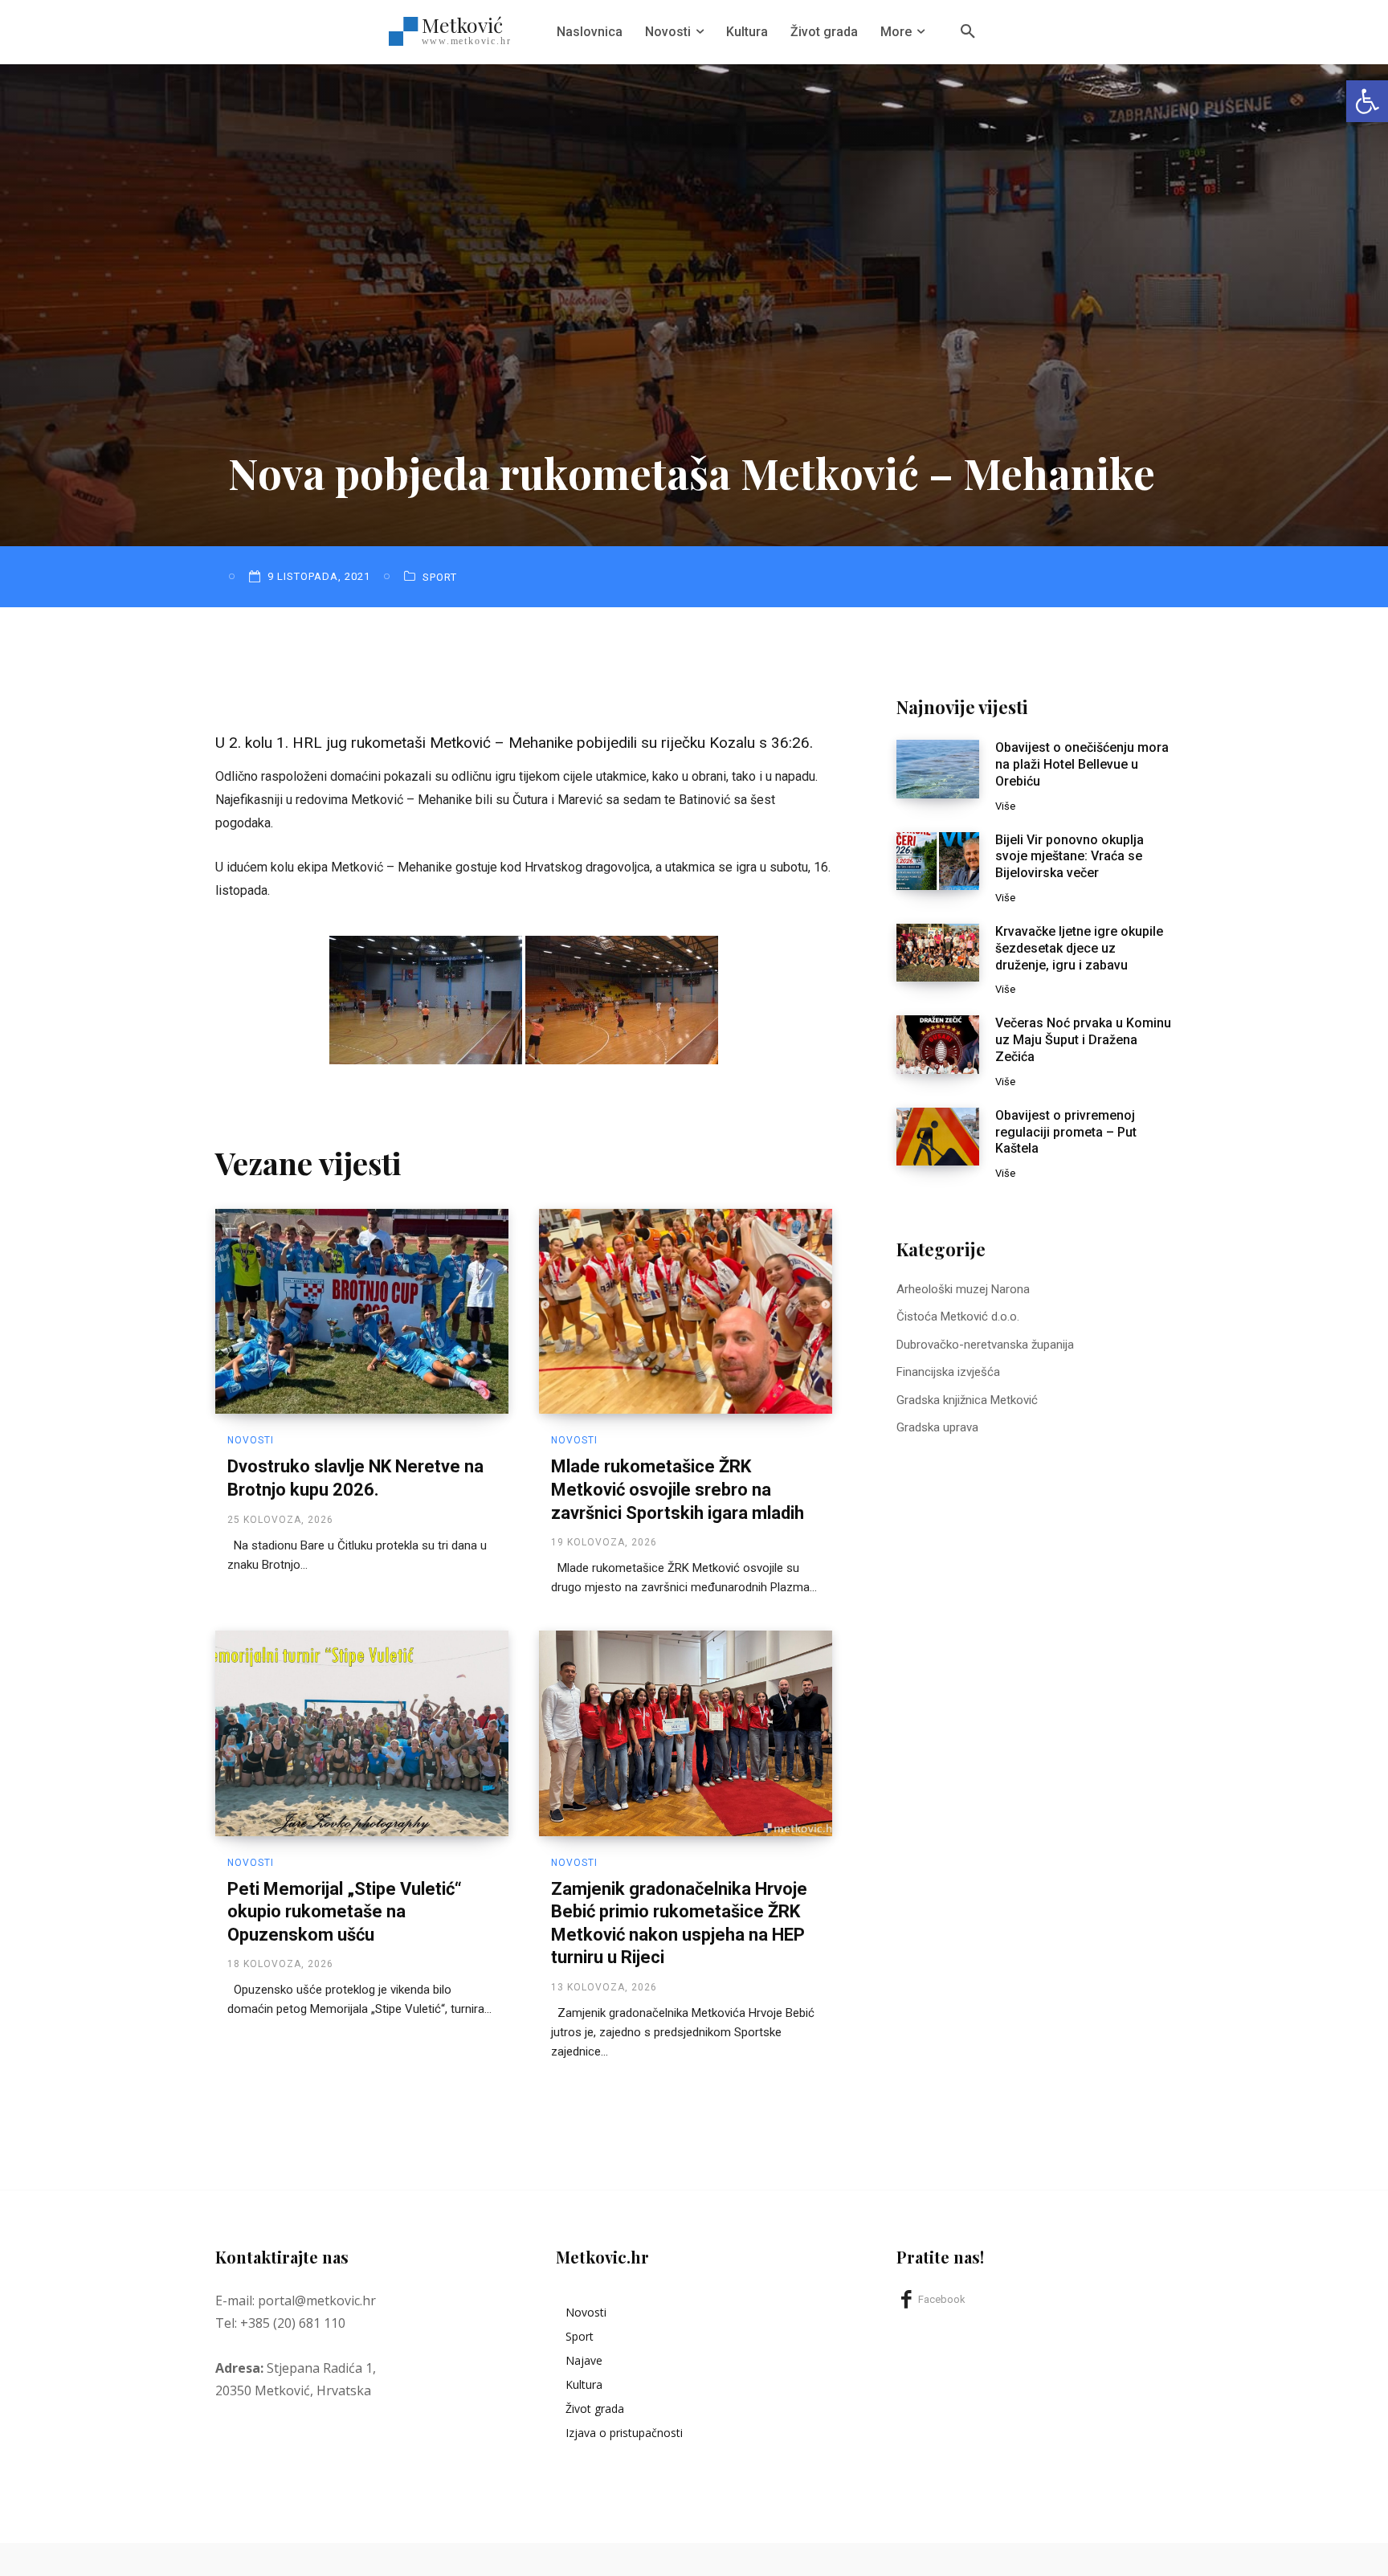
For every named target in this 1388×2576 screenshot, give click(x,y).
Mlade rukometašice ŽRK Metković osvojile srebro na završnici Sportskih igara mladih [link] (678, 1489)
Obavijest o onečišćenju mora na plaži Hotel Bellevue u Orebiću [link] (1082, 764)
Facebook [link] (942, 2299)
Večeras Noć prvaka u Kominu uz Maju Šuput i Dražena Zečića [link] (1083, 1040)
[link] (1367, 101)
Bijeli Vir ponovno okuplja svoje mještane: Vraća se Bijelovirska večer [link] (1070, 857)
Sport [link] (440, 577)
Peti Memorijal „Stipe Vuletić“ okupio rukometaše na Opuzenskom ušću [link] (345, 1912)
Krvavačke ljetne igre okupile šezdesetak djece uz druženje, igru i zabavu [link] (1079, 948)
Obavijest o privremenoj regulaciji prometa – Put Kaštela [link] (1066, 1132)
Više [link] (1005, 806)
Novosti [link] (251, 1440)
